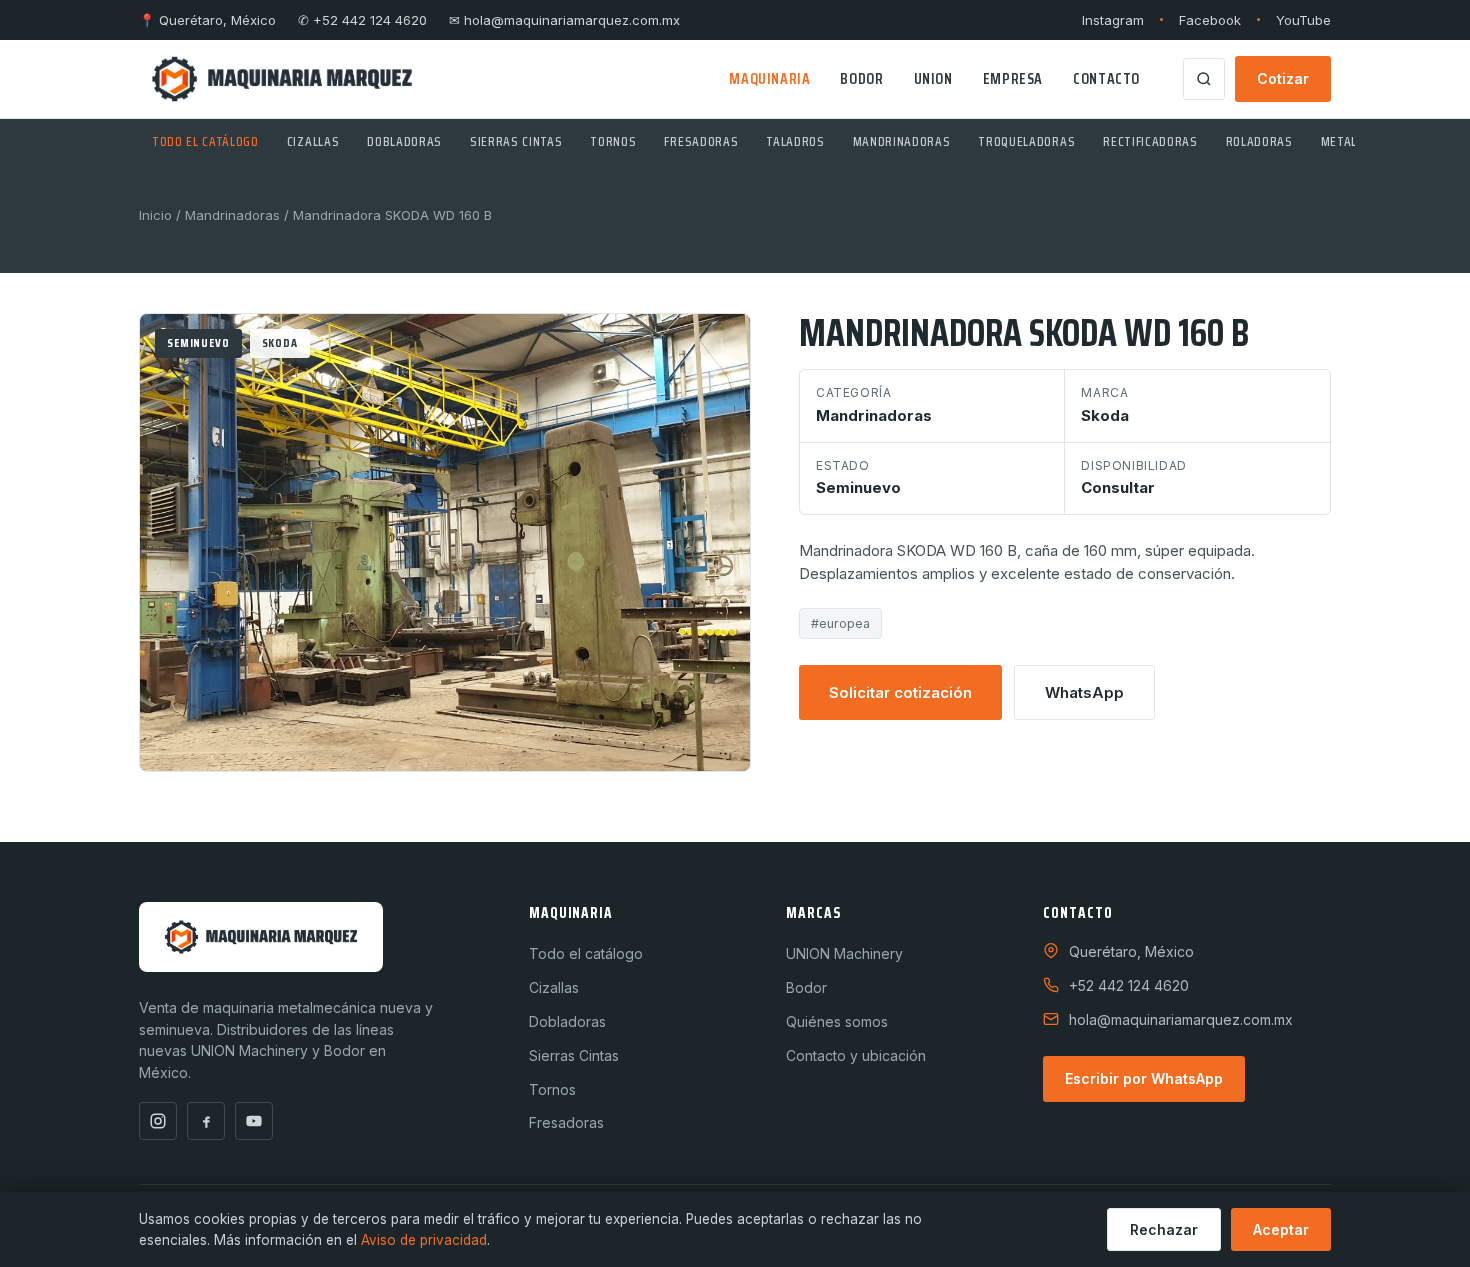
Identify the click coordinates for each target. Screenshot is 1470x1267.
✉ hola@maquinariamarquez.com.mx (564, 20)
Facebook (1210, 20)
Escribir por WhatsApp (1144, 1078)
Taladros (795, 141)
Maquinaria (769, 78)
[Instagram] (158, 1121)
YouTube (1303, 20)
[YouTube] (254, 1121)
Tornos (613, 141)
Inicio (155, 215)
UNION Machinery (844, 953)
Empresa (1013, 78)
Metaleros (1354, 141)
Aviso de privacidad (424, 1240)
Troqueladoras (1026, 141)
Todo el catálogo (205, 141)
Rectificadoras (1150, 141)
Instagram (1113, 20)
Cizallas (313, 141)
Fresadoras (701, 141)
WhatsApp (1084, 692)
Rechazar (1164, 1229)
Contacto (1106, 78)
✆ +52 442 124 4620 (362, 20)
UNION (933, 78)
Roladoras (1259, 141)
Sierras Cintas (516, 141)
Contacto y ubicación (856, 1055)
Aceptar (1281, 1229)
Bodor (861, 78)
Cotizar (1283, 78)
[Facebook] (206, 1121)
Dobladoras (404, 141)
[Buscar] (1204, 79)
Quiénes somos (837, 1021)
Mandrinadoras (902, 141)
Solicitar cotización (900, 692)
